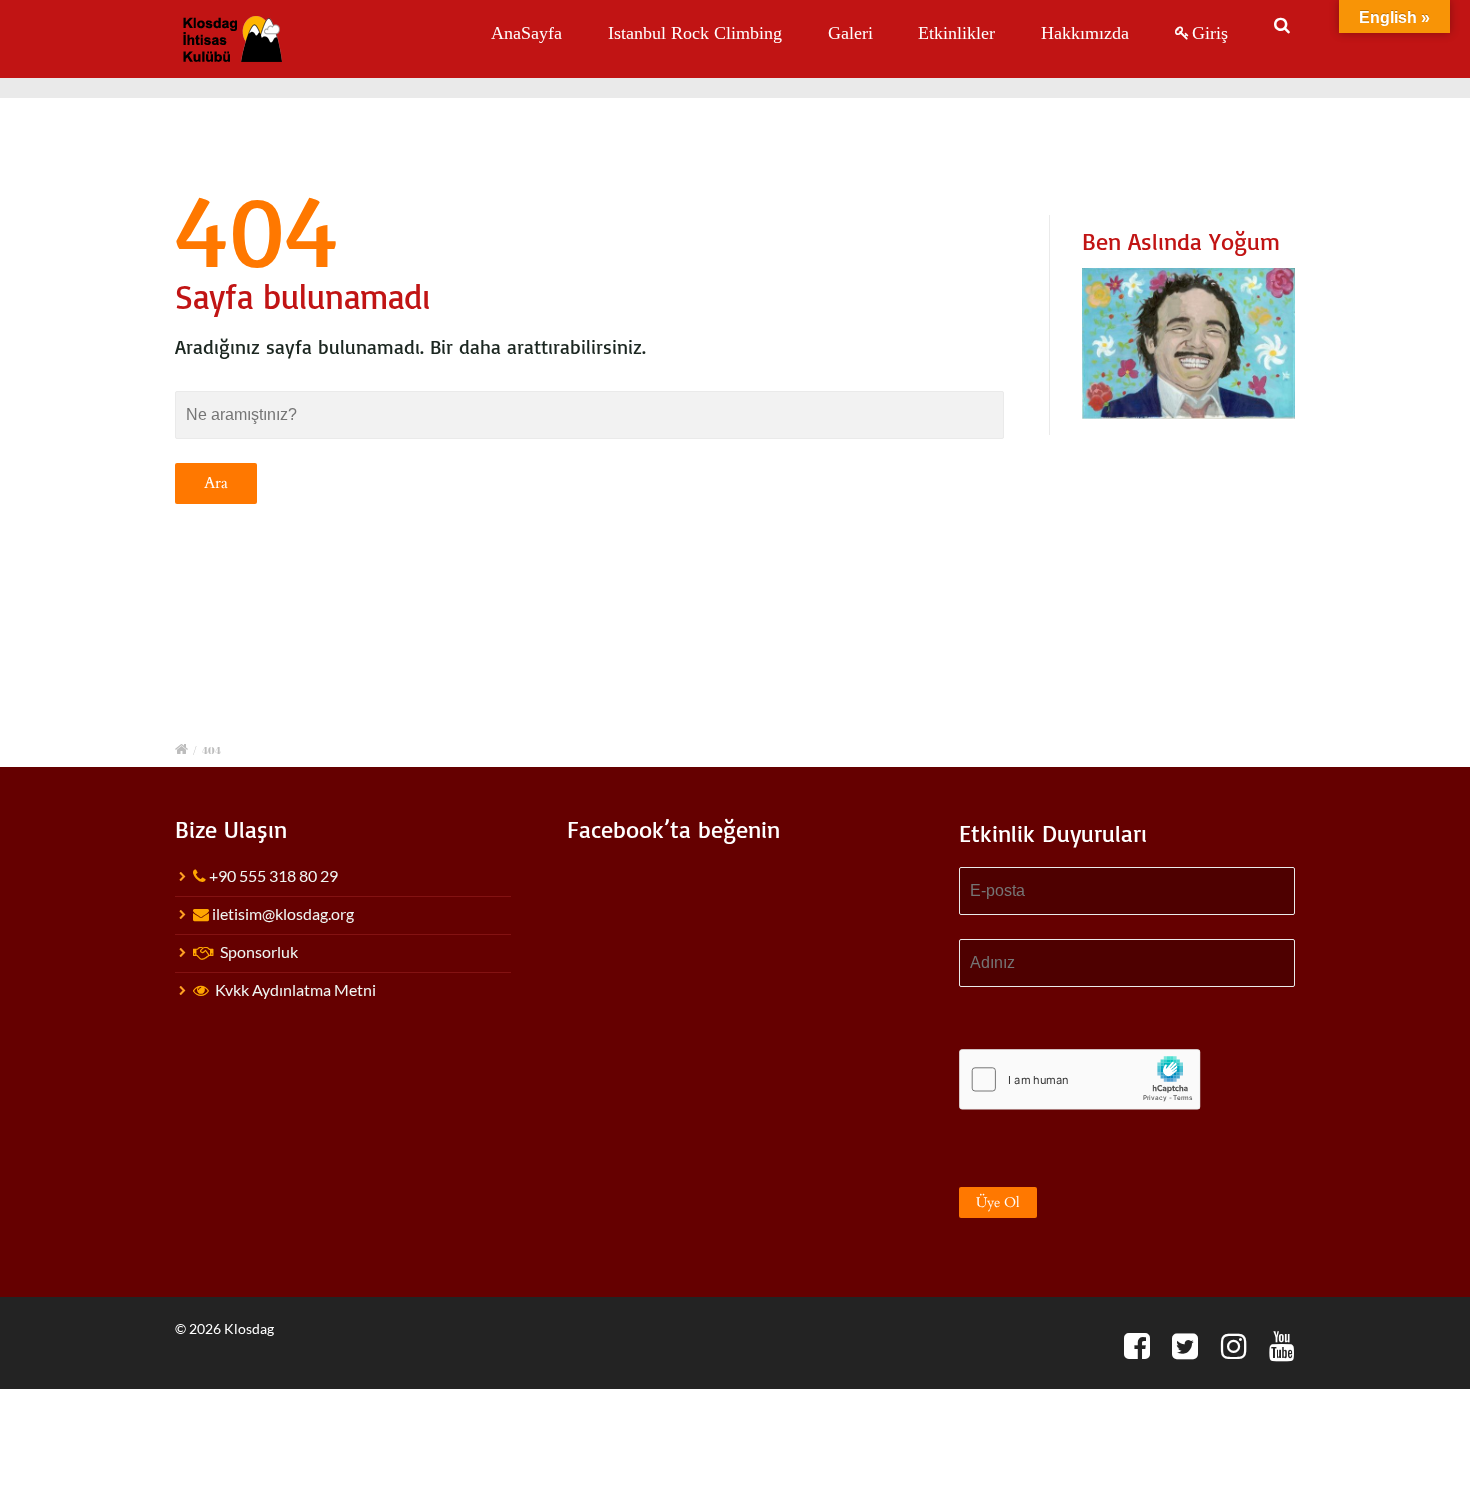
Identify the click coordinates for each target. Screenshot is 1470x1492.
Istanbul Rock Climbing (695, 33)
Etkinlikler (956, 33)
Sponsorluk (259, 951)
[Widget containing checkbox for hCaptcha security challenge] (1080, 1079)
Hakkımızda (1085, 33)
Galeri (850, 33)
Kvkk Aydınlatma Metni (295, 989)
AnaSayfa (526, 33)
